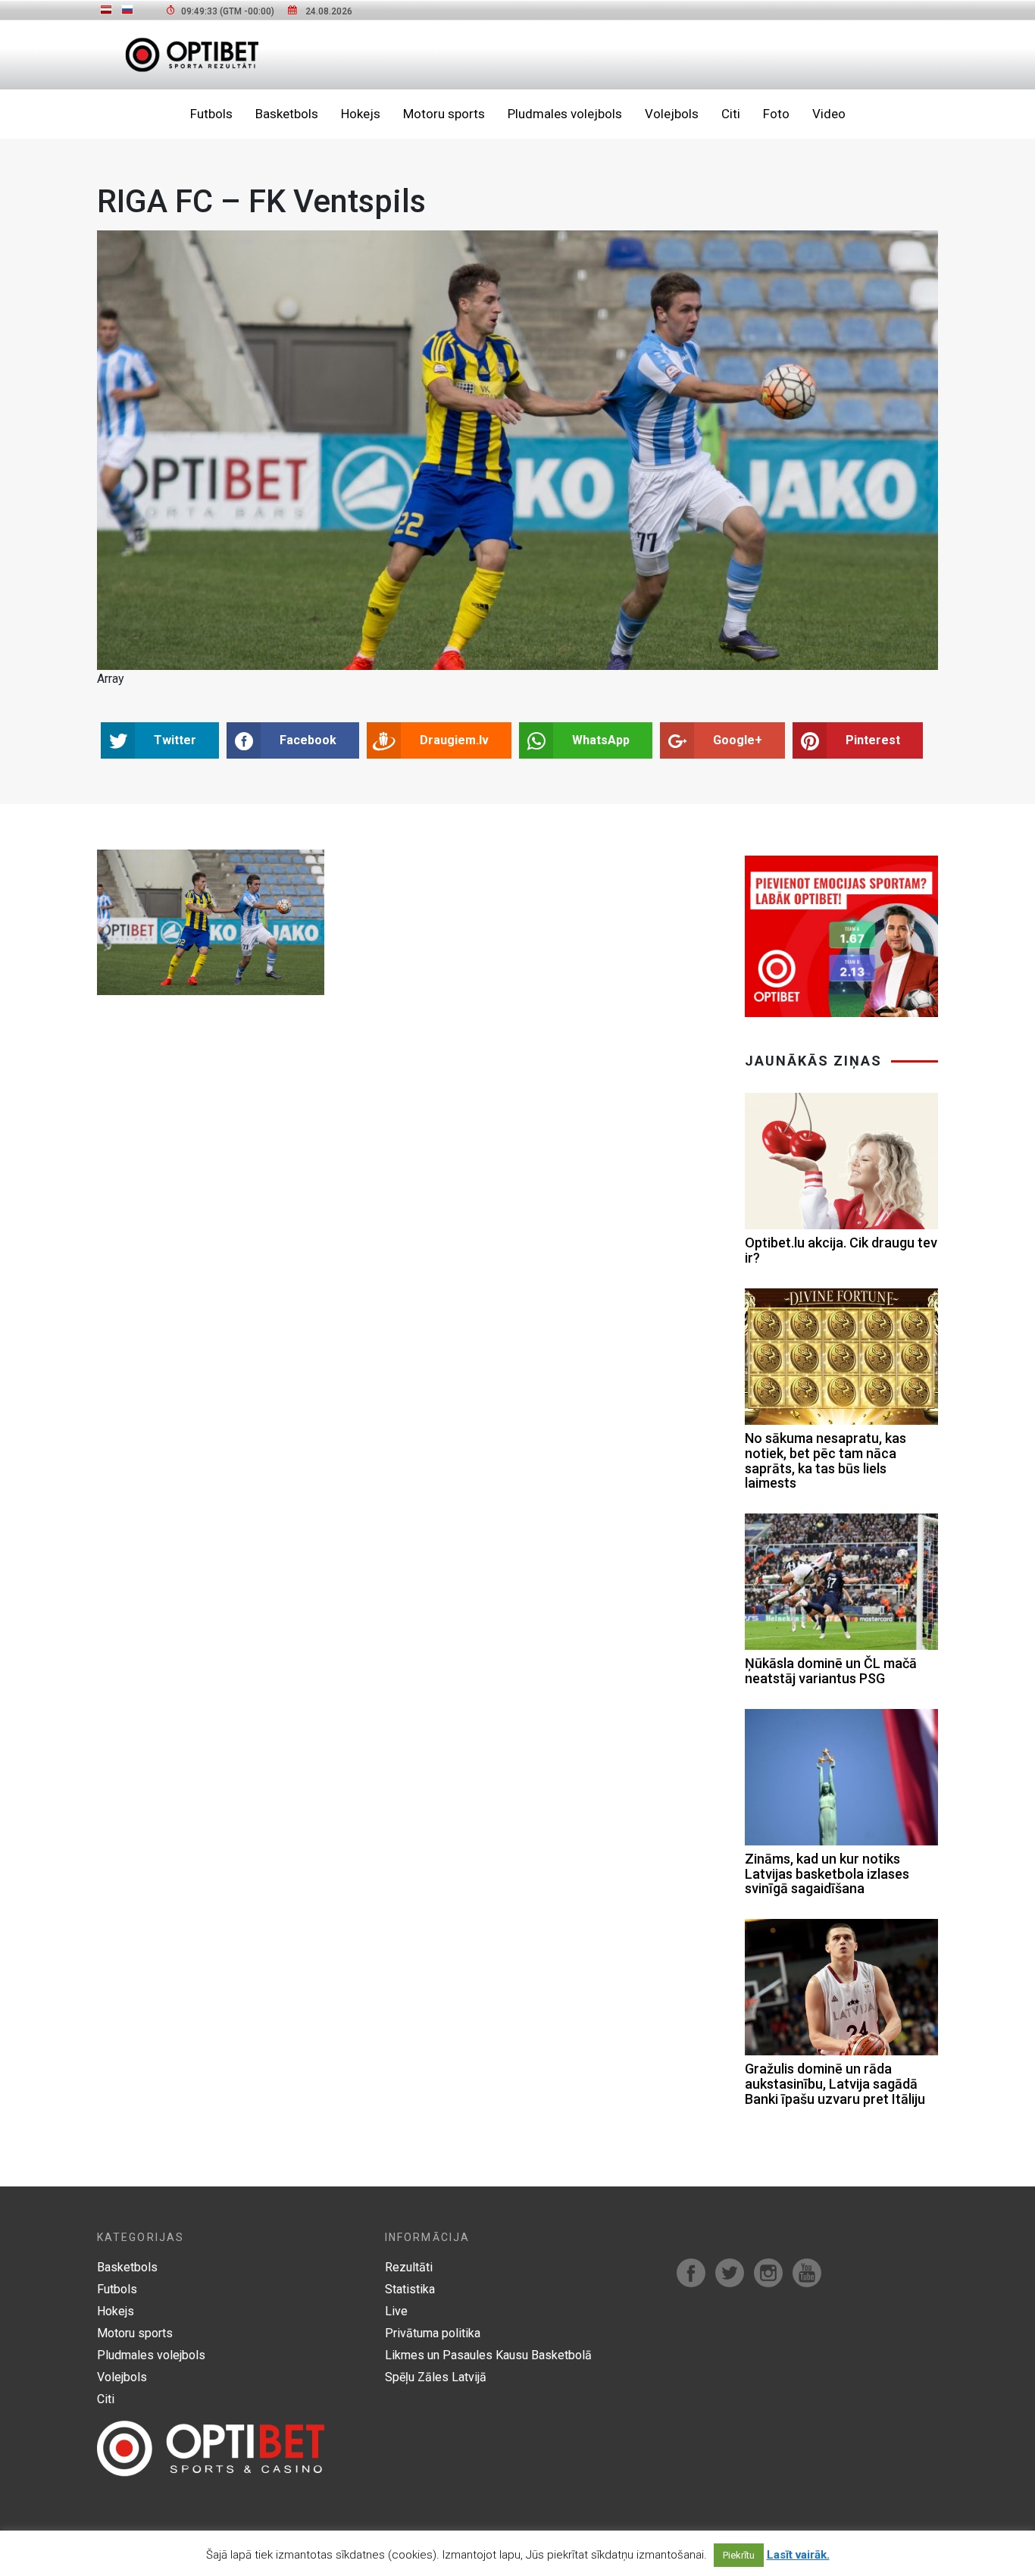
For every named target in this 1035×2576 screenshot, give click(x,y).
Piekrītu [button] (739, 2555)
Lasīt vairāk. (798, 2555)
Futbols (211, 114)
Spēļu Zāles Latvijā (436, 2377)
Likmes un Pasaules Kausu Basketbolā (488, 2355)
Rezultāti (409, 2267)
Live (396, 2311)
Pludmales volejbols (565, 114)
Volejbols (672, 114)
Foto (776, 114)
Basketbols (287, 114)
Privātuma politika (433, 2333)
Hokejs (361, 114)
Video (829, 114)
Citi (731, 114)
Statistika (410, 2289)
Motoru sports (444, 114)
